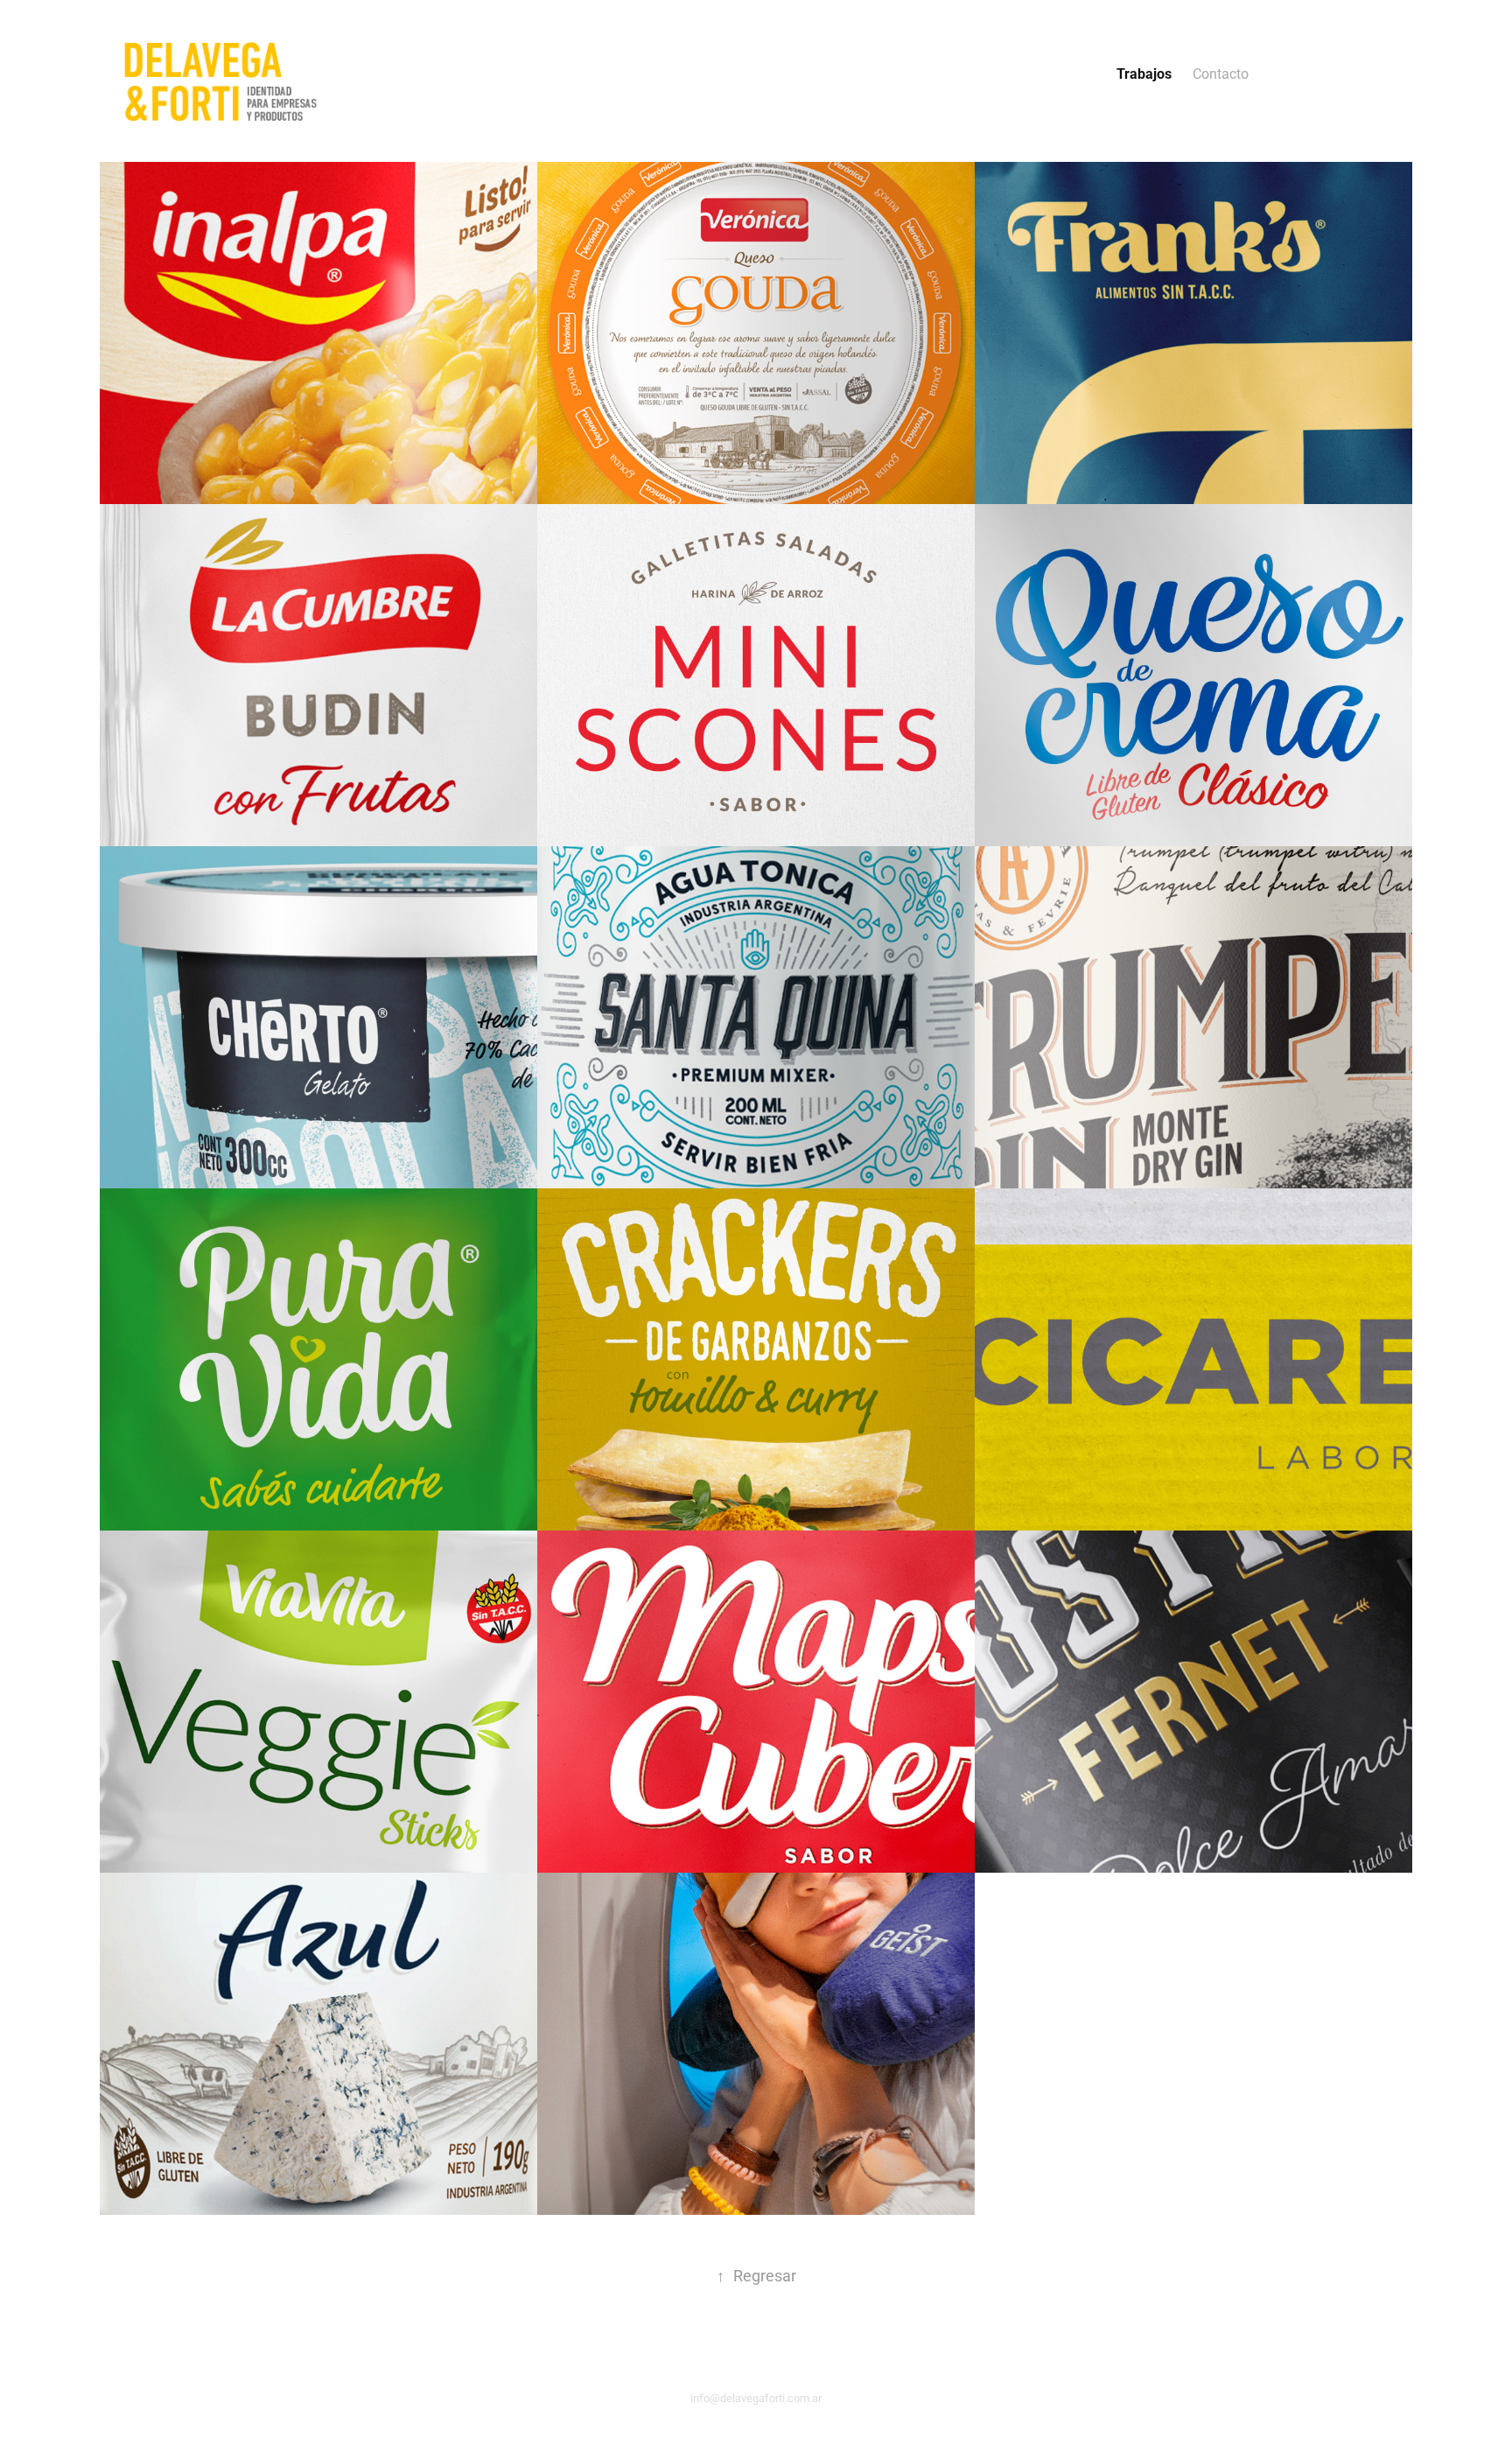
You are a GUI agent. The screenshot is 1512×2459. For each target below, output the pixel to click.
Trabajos (1144, 73)
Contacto (1221, 73)
